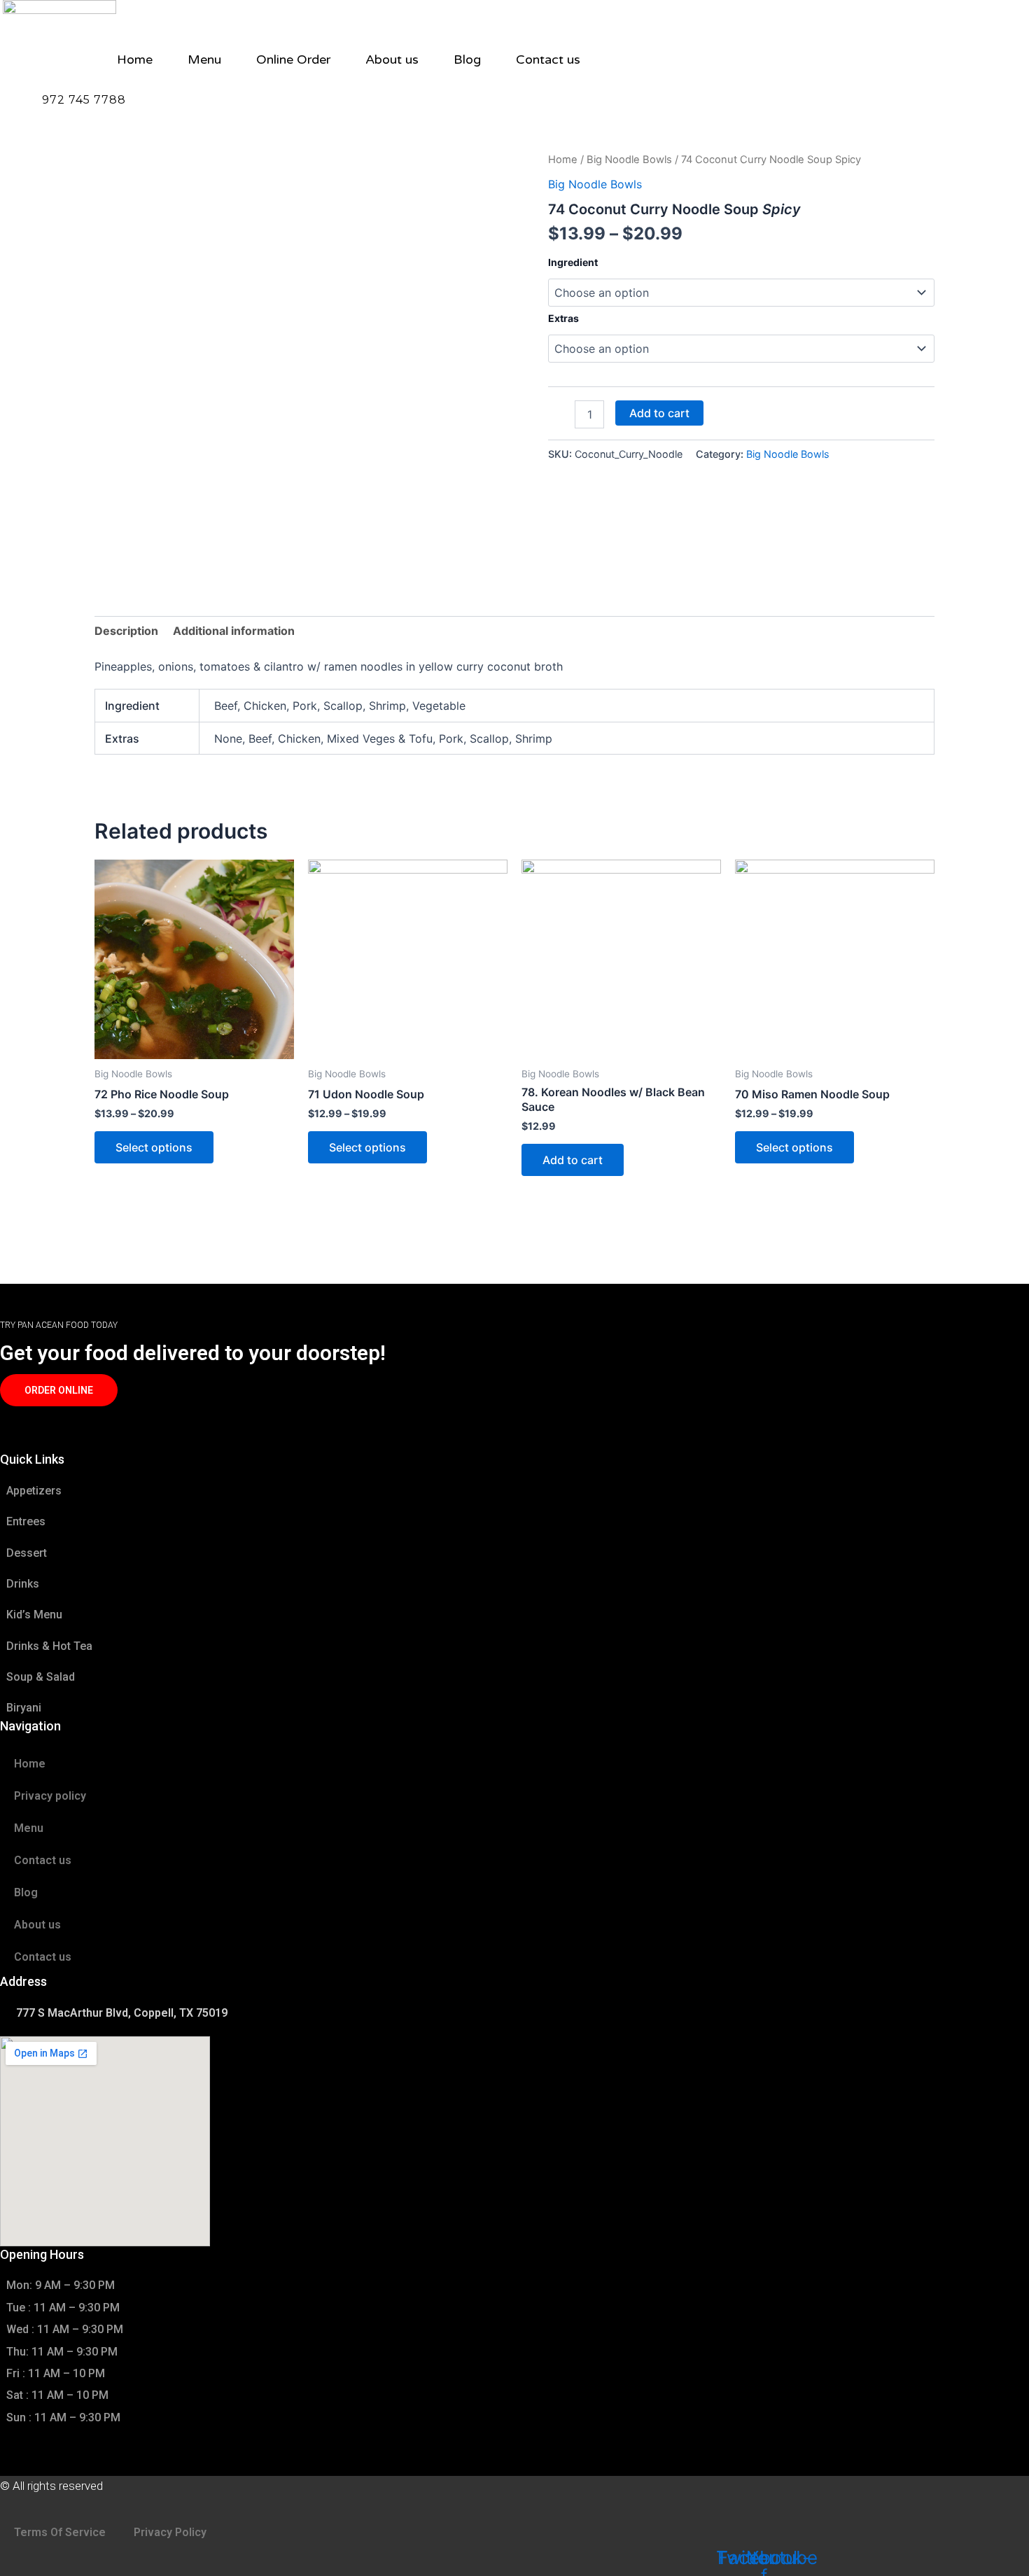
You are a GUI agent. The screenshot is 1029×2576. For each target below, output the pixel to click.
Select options (154, 1147)
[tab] (126, 631)
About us (392, 59)
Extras (563, 318)
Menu (204, 59)
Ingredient (573, 262)
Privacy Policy (170, 2532)
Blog (467, 59)
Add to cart (659, 413)
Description (126, 631)
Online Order (293, 59)
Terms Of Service (60, 2532)
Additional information (234, 631)
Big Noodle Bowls (629, 160)
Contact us (548, 59)
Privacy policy (50, 1796)
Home (135, 59)
